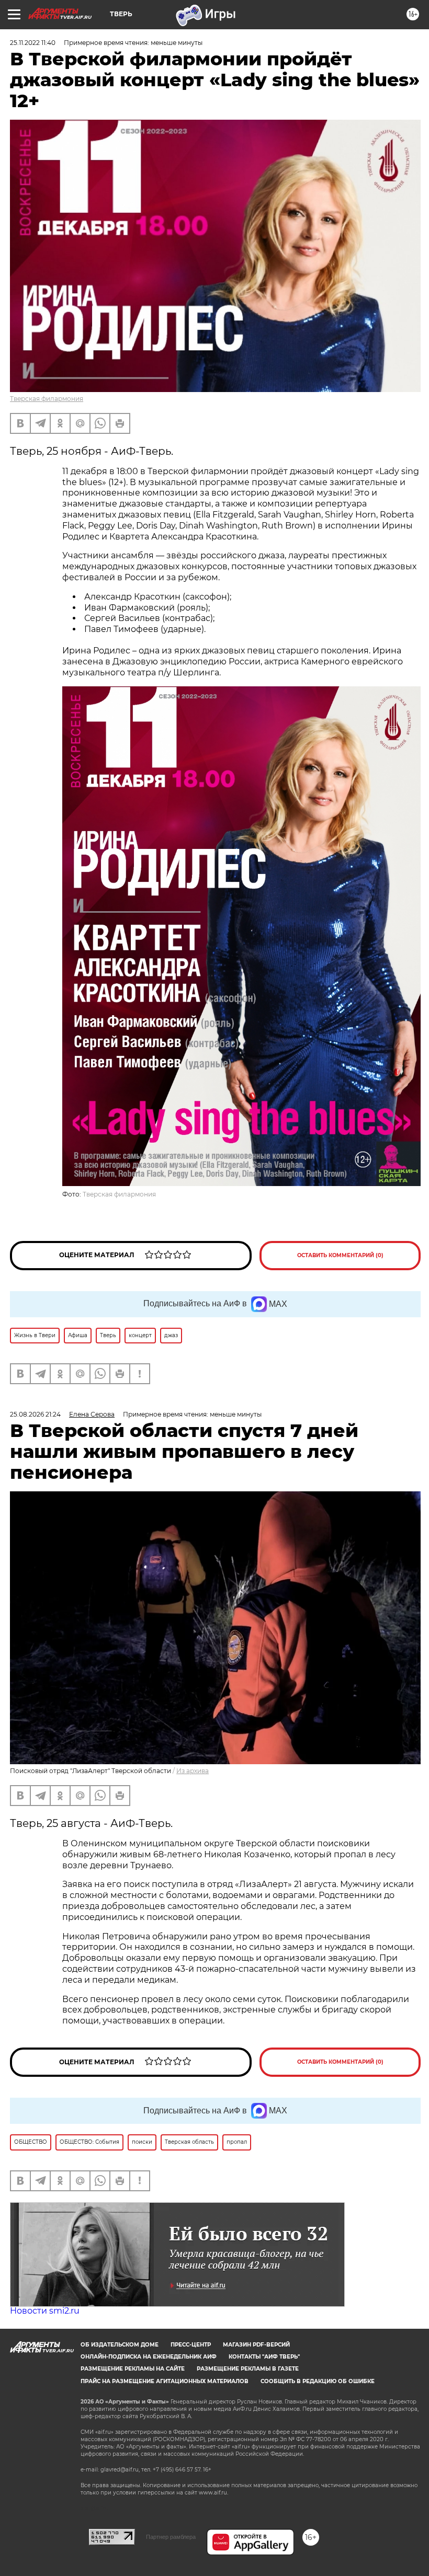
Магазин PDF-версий (256, 2345)
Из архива (193, 1771)
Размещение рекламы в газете (248, 2369)
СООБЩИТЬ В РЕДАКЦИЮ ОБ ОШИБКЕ (318, 2381)
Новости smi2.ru (45, 2311)
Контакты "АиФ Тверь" (264, 2357)
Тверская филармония (47, 399)
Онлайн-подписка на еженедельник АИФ (149, 2357)
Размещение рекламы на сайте (133, 2369)
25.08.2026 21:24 (35, 1414)
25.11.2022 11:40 (33, 43)
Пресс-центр (191, 2345)
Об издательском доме (120, 2345)
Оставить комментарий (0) (340, 1255)
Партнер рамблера (171, 2537)
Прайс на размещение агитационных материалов (165, 2381)
